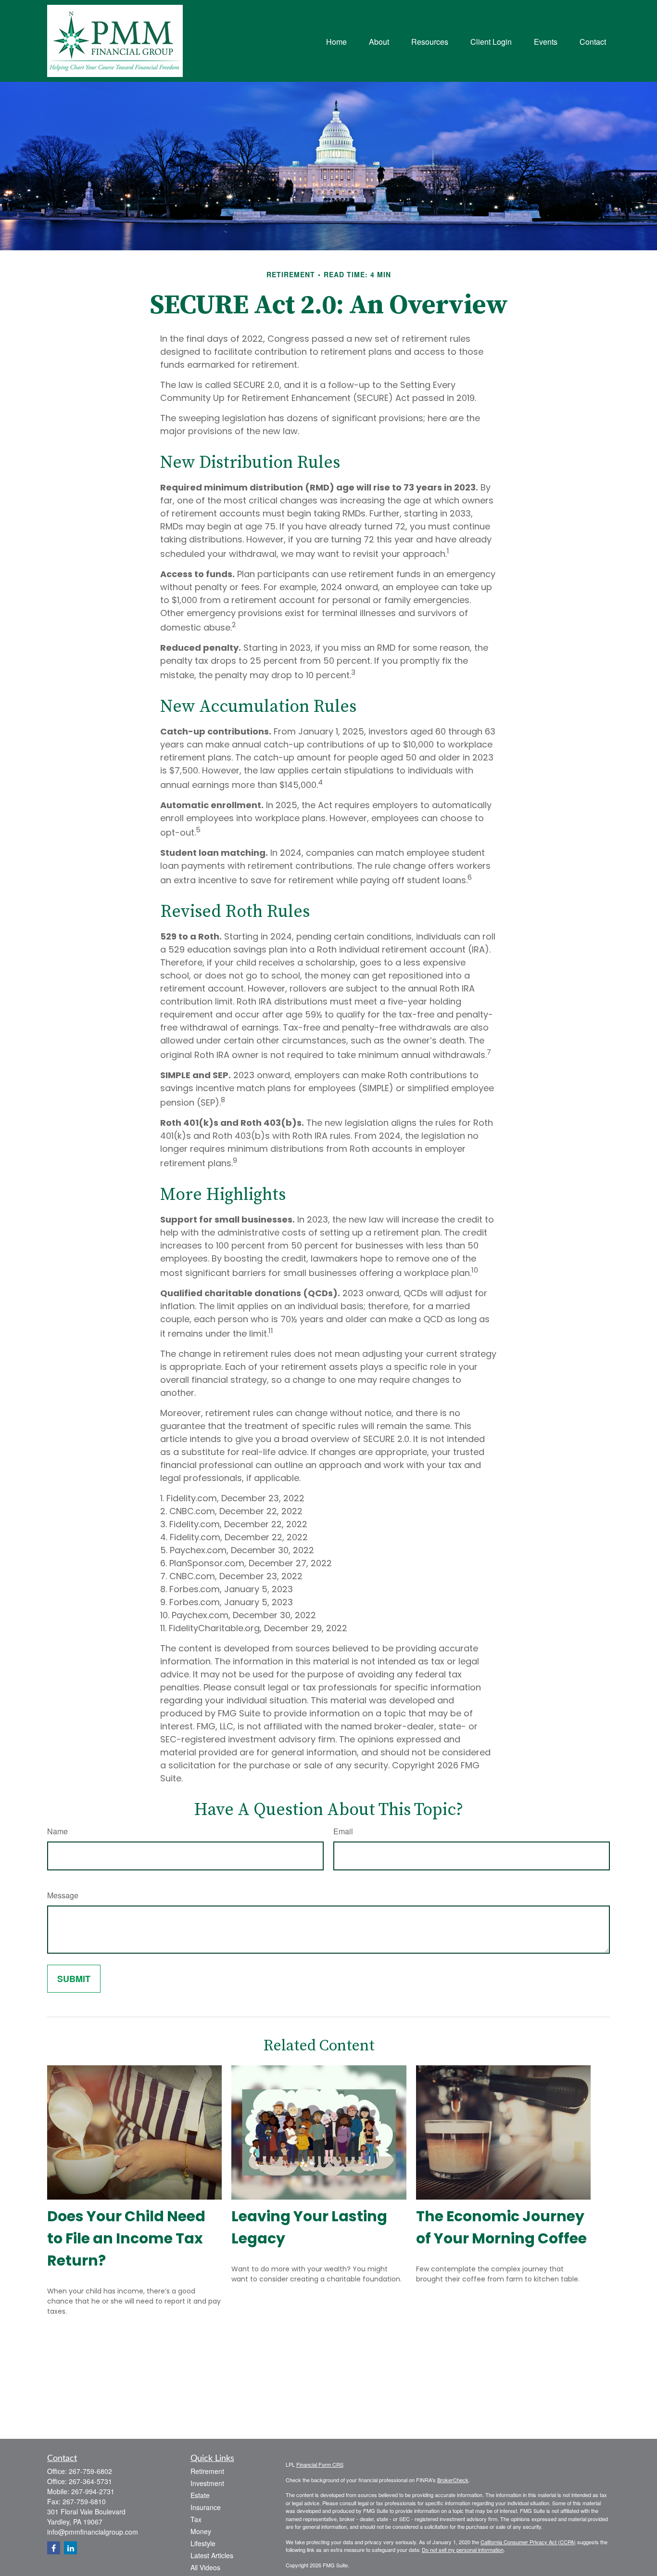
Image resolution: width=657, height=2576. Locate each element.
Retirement (207, 2471)
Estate (200, 2495)
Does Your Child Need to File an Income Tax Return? (126, 2238)
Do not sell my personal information (463, 2550)
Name (57, 1831)
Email (343, 1831)
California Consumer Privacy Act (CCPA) (528, 2542)
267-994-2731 (93, 2491)
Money (201, 2531)
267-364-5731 (90, 2481)
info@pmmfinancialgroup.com (93, 2532)
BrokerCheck (453, 2480)
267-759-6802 (90, 2471)
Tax (196, 2519)
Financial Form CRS (320, 2464)
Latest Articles (212, 2555)
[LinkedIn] (70, 2548)
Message (63, 1895)
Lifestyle (203, 2543)
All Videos (205, 2567)
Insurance (206, 2507)
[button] (336, 41)
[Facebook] (54, 2548)
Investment (207, 2483)
